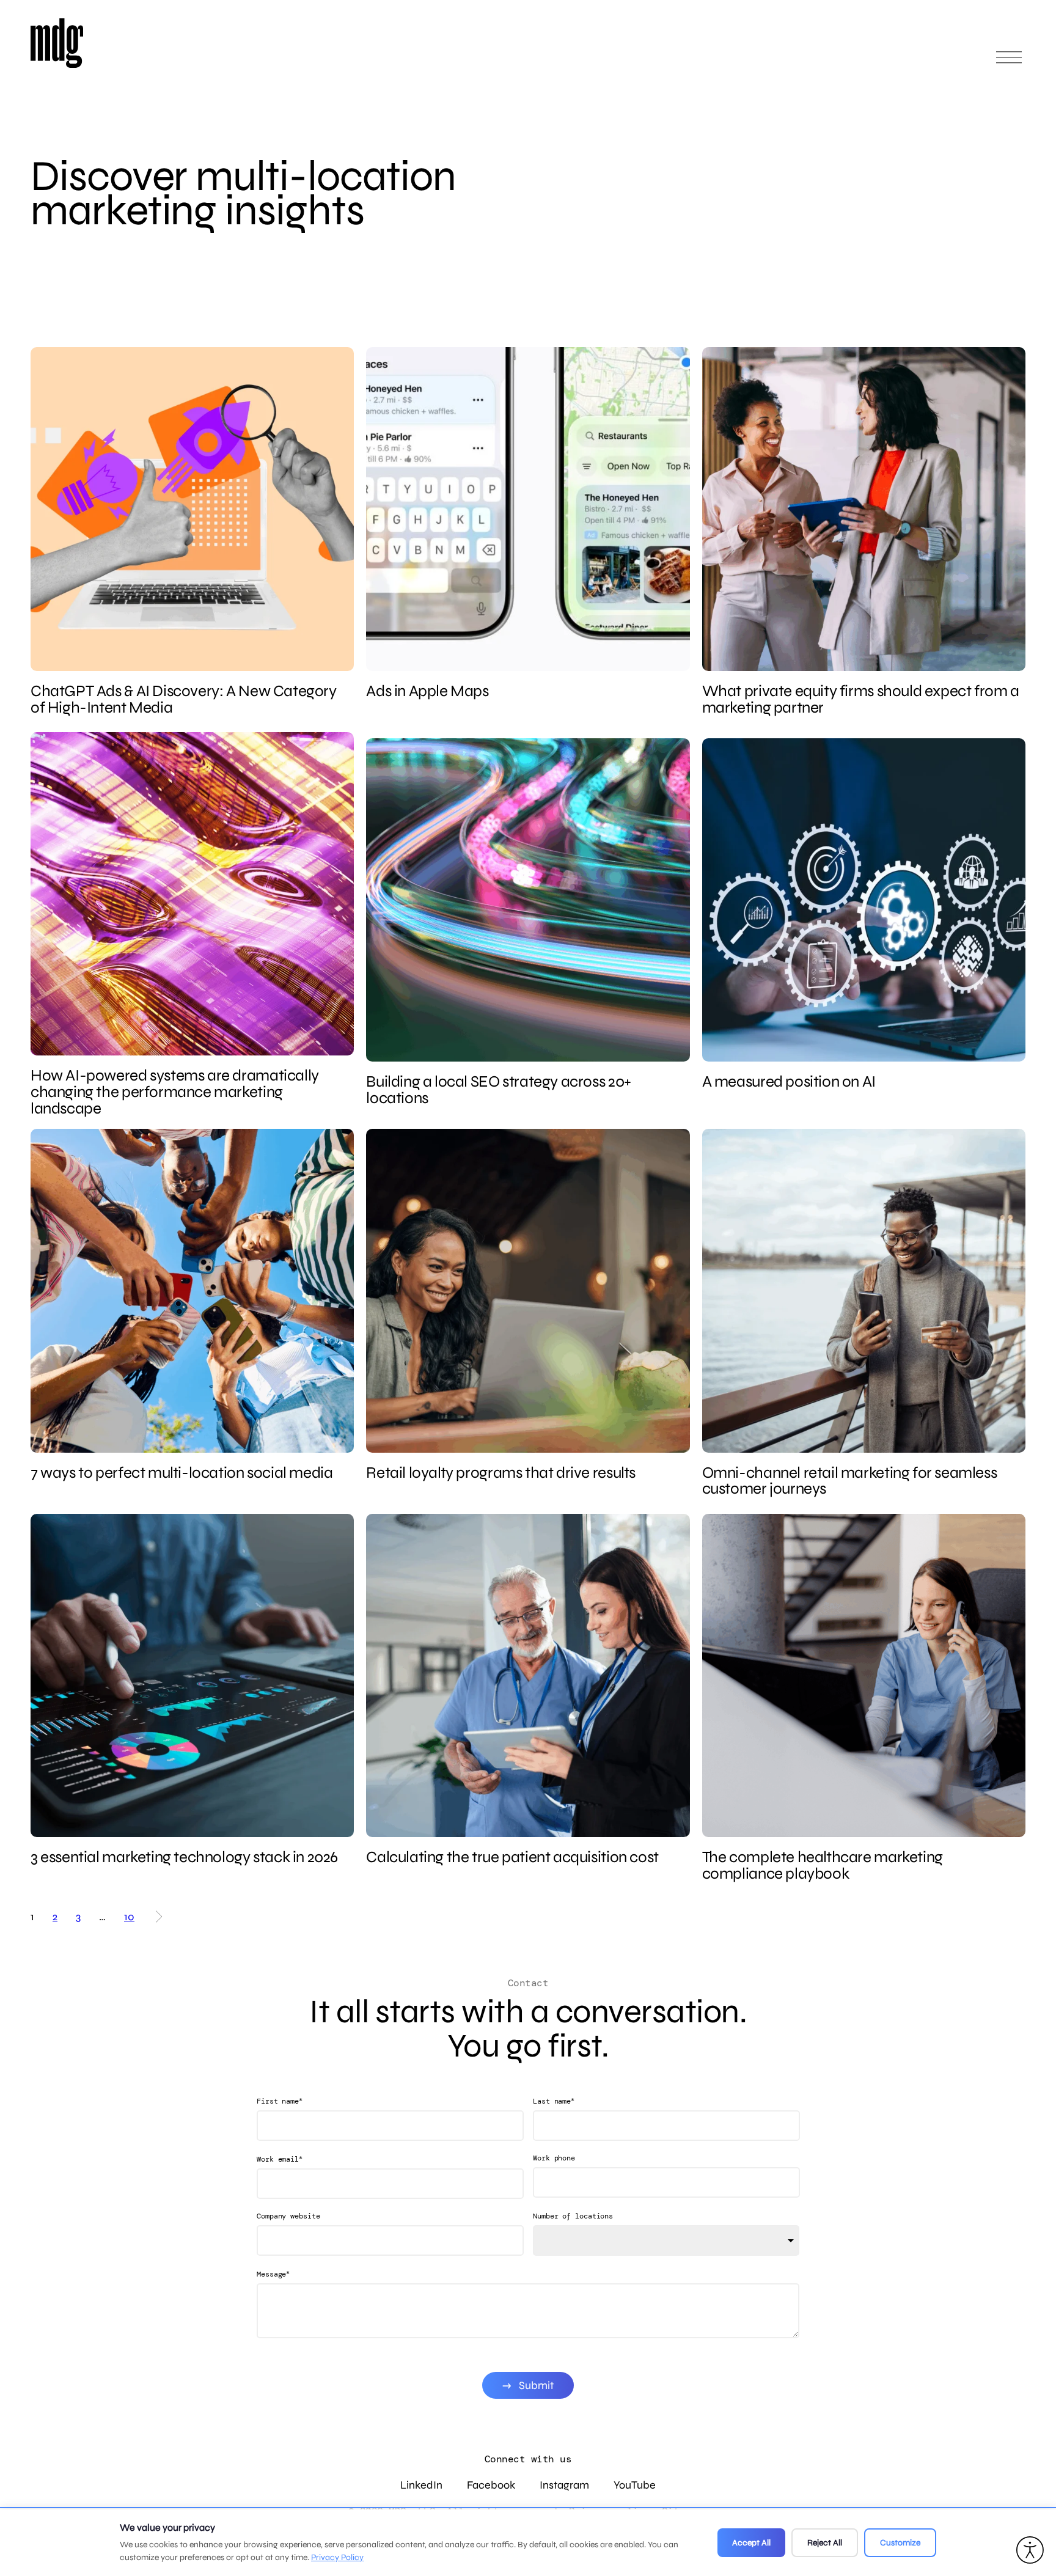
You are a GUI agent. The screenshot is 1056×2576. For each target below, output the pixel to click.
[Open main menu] (1009, 63)
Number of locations (573, 2216)
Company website (288, 2216)
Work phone (554, 2158)
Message (273, 2274)
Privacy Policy (337, 2557)
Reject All (825, 2543)
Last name (554, 2101)
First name (280, 2101)
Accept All (751, 2543)
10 (129, 1916)
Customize (900, 2543)
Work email (280, 2159)
